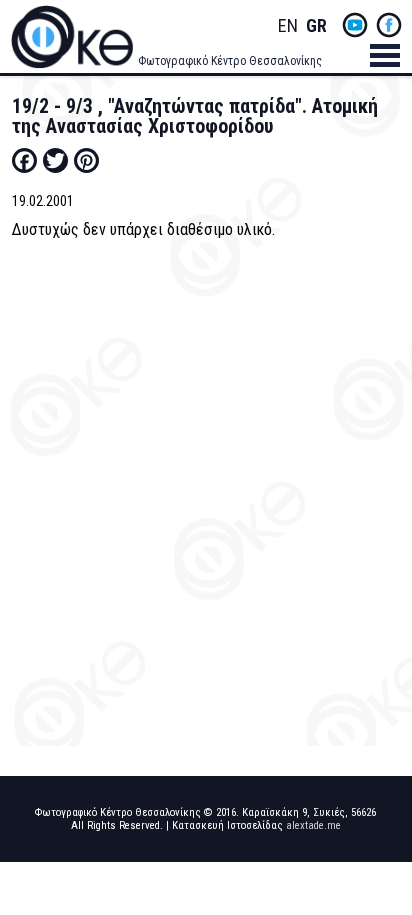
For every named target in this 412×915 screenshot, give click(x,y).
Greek (316, 26)
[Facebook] (24, 160)
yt (355, 25)
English (288, 26)
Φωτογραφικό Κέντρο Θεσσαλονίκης (230, 61)
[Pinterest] (86, 160)
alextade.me (313, 825)
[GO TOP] (380, 854)
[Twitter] (55, 160)
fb (389, 25)
